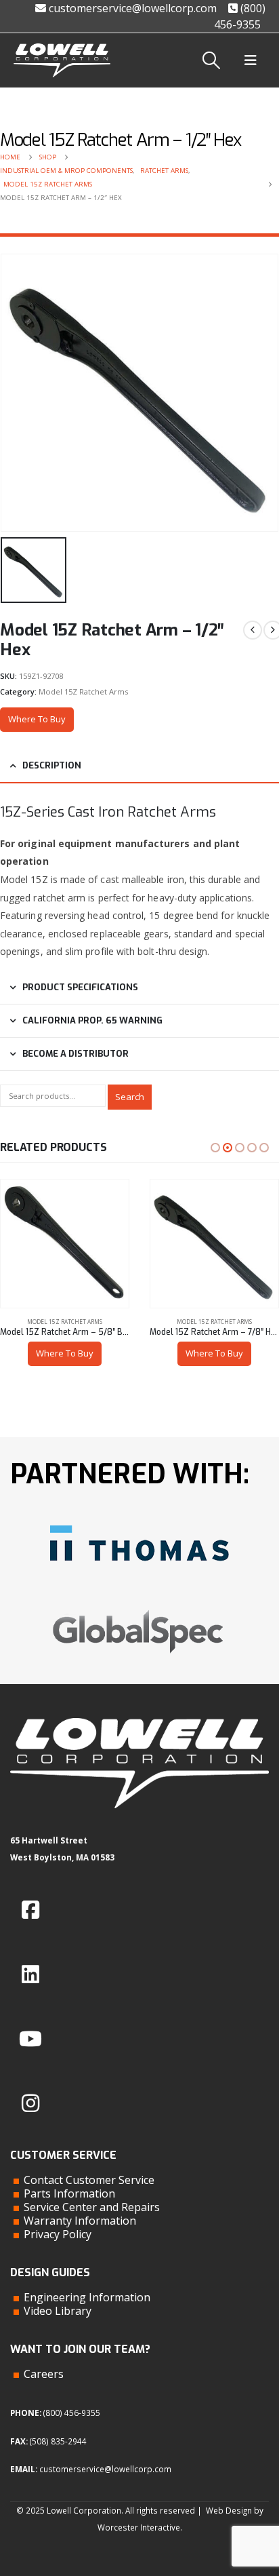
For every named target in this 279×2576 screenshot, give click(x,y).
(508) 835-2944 (58, 2441)
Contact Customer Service (89, 2180)
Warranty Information (80, 2221)
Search (130, 1097)
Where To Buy (37, 719)
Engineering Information (87, 2297)
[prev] (253, 630)
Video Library (58, 2311)
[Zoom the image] (139, 1520)
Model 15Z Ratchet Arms (83, 691)
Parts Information (69, 2193)
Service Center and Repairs (92, 2207)
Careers (44, 2374)
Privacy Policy (58, 2234)
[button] (212, 60)
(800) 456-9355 (72, 2413)
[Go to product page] (65, 1244)
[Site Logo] (62, 60)
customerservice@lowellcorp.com (131, 8)
